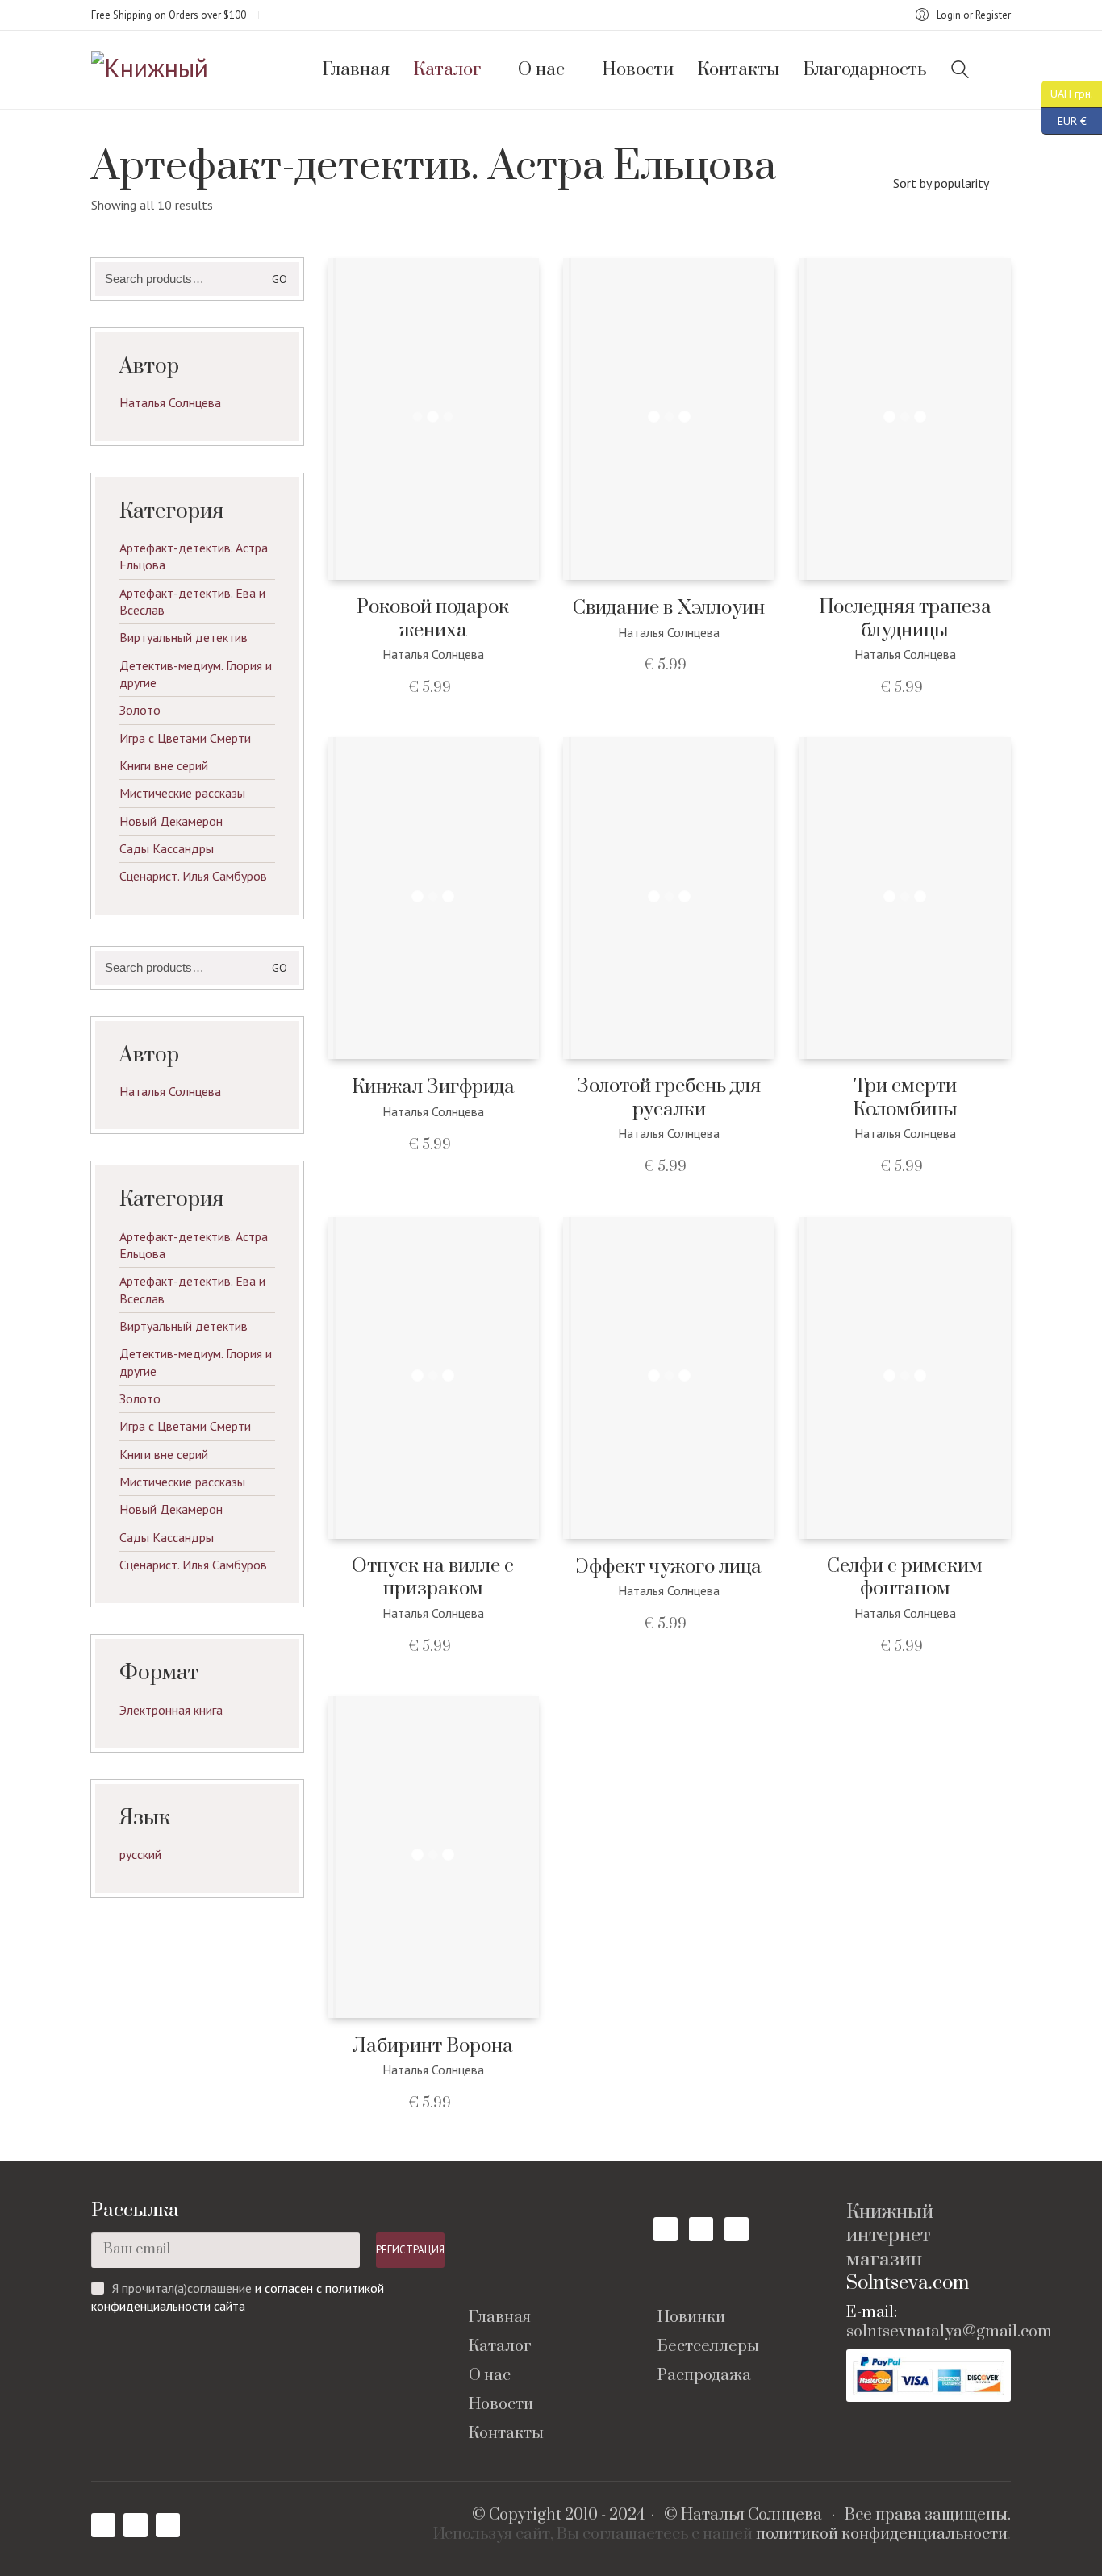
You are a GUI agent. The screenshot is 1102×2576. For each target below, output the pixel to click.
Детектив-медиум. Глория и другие (196, 674)
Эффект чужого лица (669, 1567)
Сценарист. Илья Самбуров (193, 876)
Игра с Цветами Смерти (185, 738)
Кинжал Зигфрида (433, 1088)
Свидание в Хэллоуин (669, 609)
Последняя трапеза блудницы (905, 619)
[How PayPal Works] (929, 2376)
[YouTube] (701, 2229)
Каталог (500, 2347)
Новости (501, 2405)
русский (140, 1854)
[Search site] (960, 71)
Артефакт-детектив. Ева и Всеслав (192, 601)
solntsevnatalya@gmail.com (949, 2332)
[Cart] (1002, 70)
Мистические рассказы (182, 793)
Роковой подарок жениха (433, 619)
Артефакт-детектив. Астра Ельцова (194, 556)
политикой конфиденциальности (882, 2535)
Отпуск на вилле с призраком (433, 1578)
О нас (490, 2376)
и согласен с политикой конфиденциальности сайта (238, 2297)
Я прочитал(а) (150, 2288)
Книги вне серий (164, 765)
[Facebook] (666, 2229)
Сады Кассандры (167, 848)
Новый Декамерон (171, 821)
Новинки (691, 2318)
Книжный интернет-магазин (891, 2236)
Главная (500, 2318)
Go (280, 279)
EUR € (1064, 118)
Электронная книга (171, 1710)
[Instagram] (737, 2229)
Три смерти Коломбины (905, 1098)
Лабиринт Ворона (433, 2047)
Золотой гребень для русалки (669, 1098)
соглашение (219, 2288)
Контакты (506, 2434)
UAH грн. (1067, 92)
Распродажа (704, 2376)
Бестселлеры (708, 2347)
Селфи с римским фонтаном (905, 1578)
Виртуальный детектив (184, 637)
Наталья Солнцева (170, 402)
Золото (140, 710)
